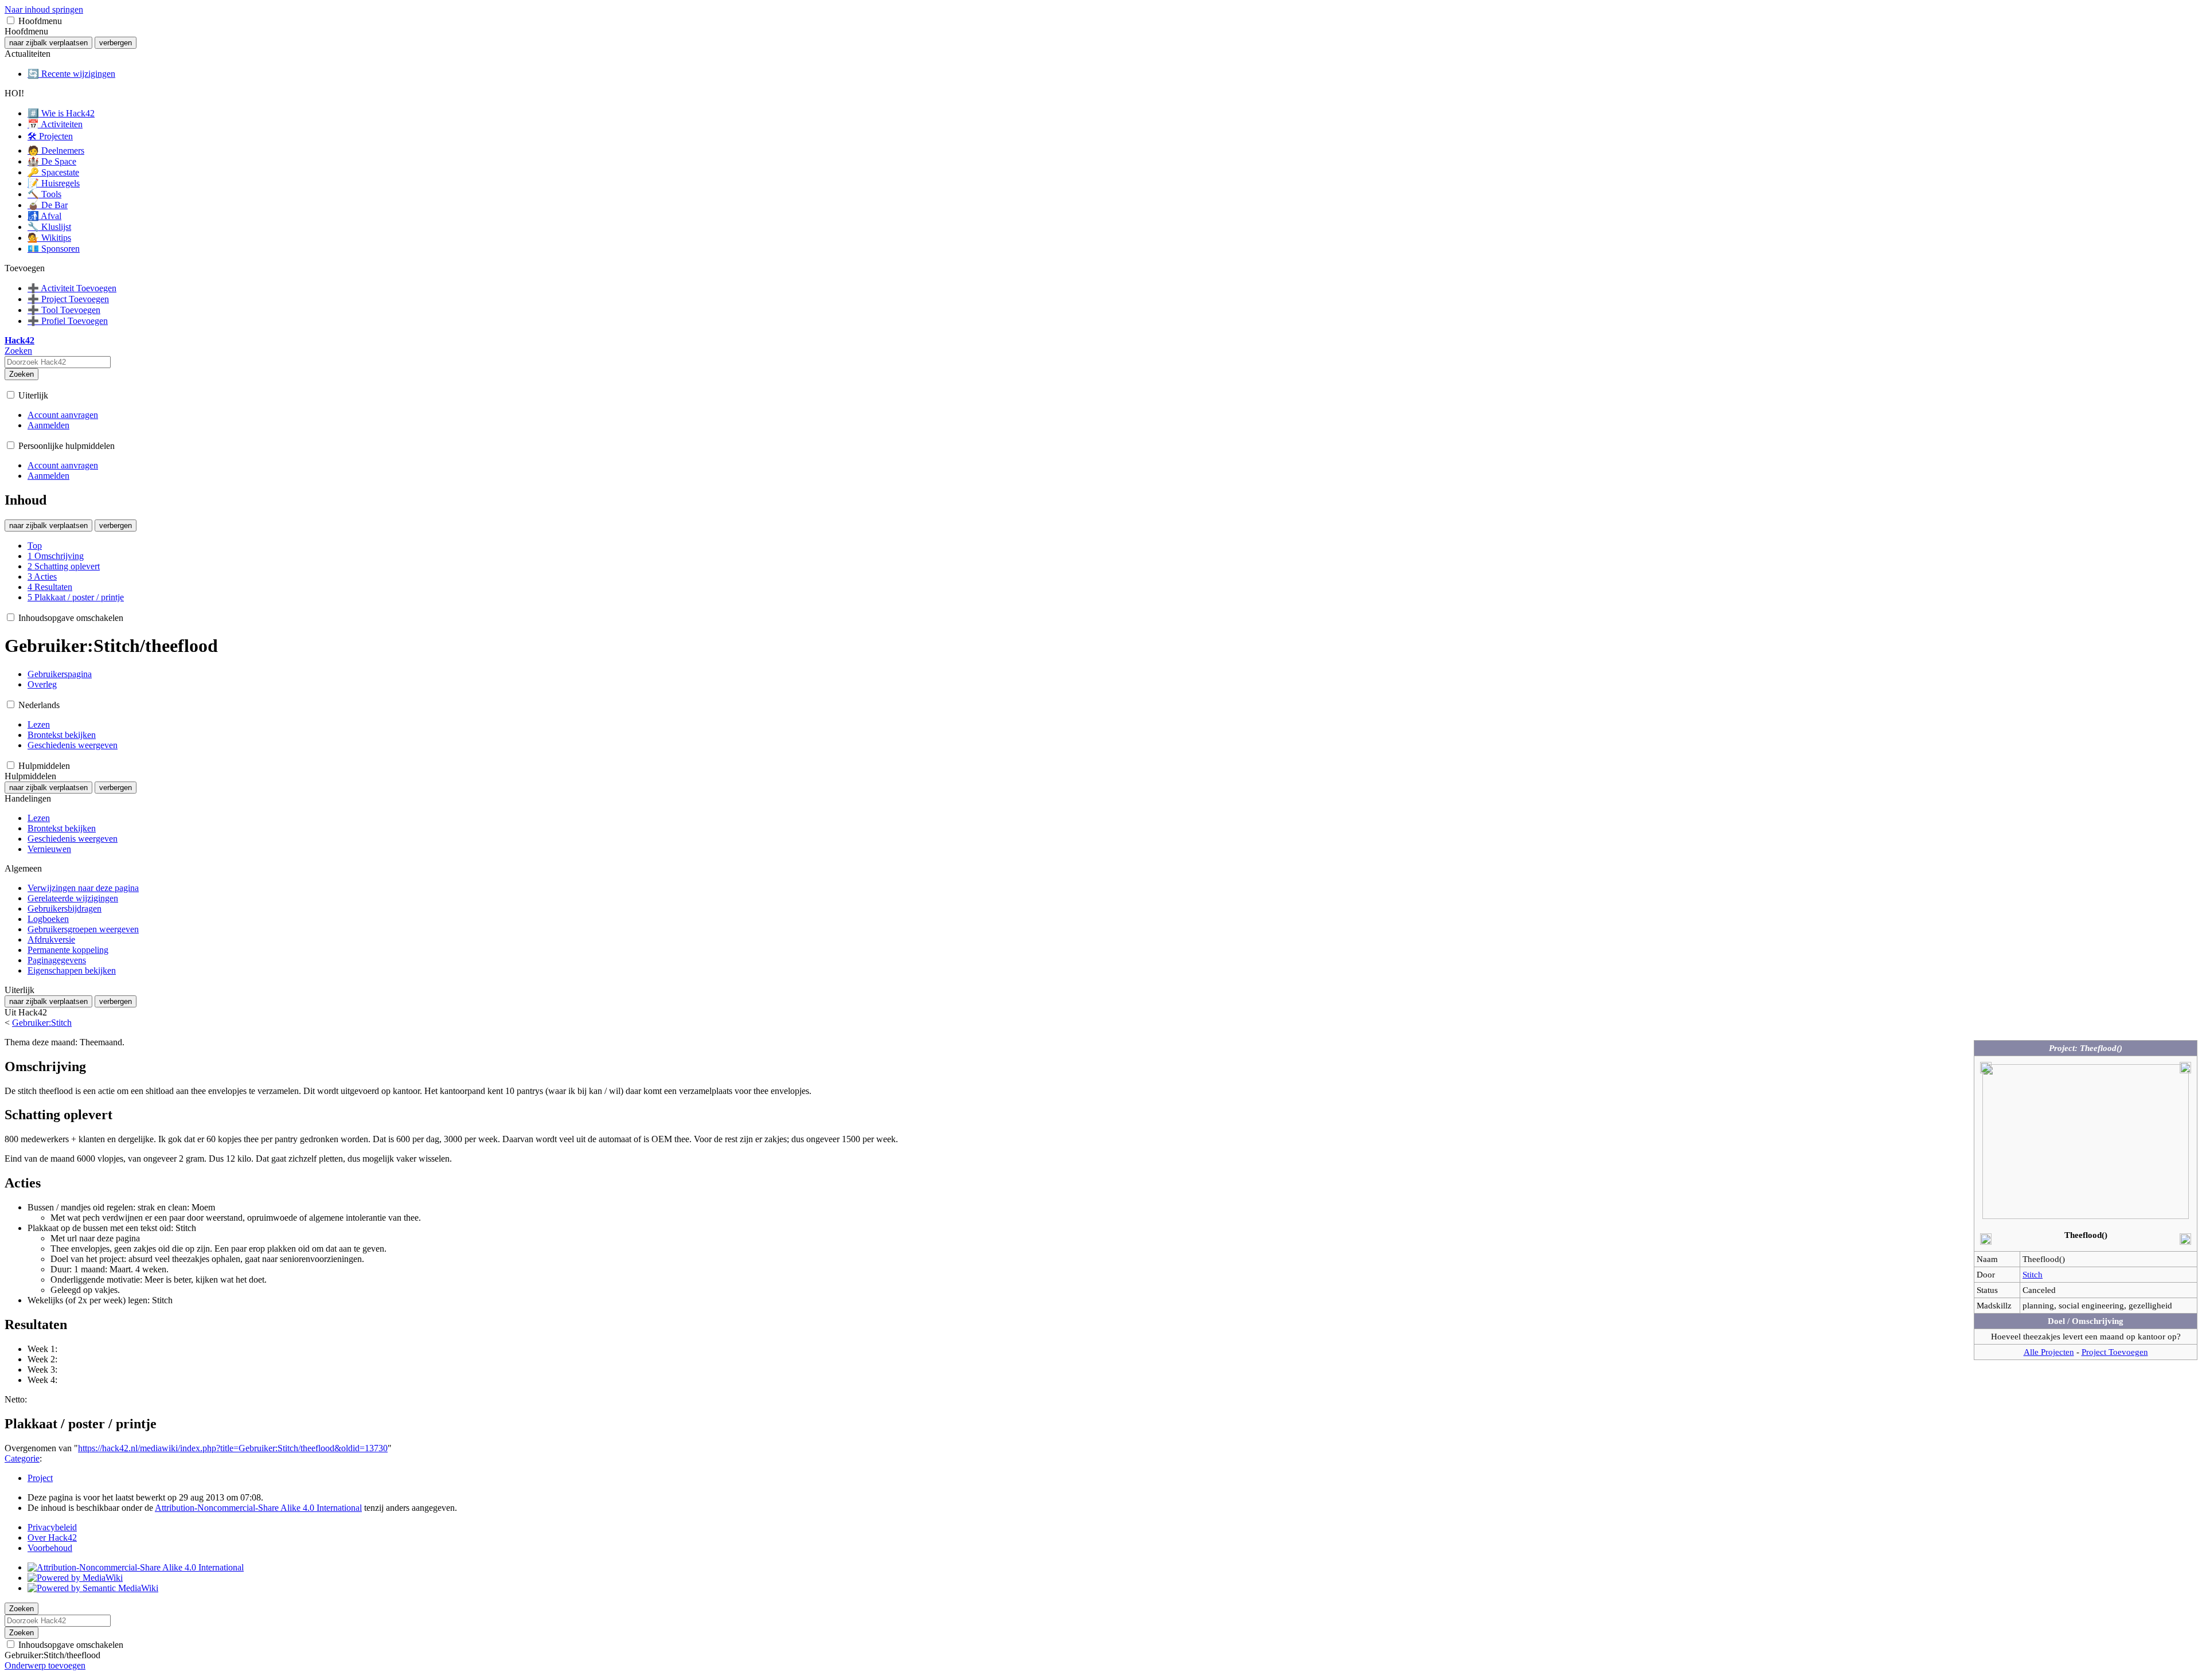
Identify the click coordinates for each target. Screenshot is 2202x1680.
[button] (11, 20)
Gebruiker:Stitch (42, 1023)
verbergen (116, 43)
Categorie (22, 1458)
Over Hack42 (52, 1538)
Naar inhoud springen (44, 9)
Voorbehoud (50, 1548)
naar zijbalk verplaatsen (48, 43)
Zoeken (22, 374)
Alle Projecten (2049, 1352)
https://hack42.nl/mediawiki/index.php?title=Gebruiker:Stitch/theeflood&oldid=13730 (233, 1448)
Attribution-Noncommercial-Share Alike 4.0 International (258, 1508)
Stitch (2033, 1274)
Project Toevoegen (2115, 1352)
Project (40, 1478)
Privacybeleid (52, 1527)
